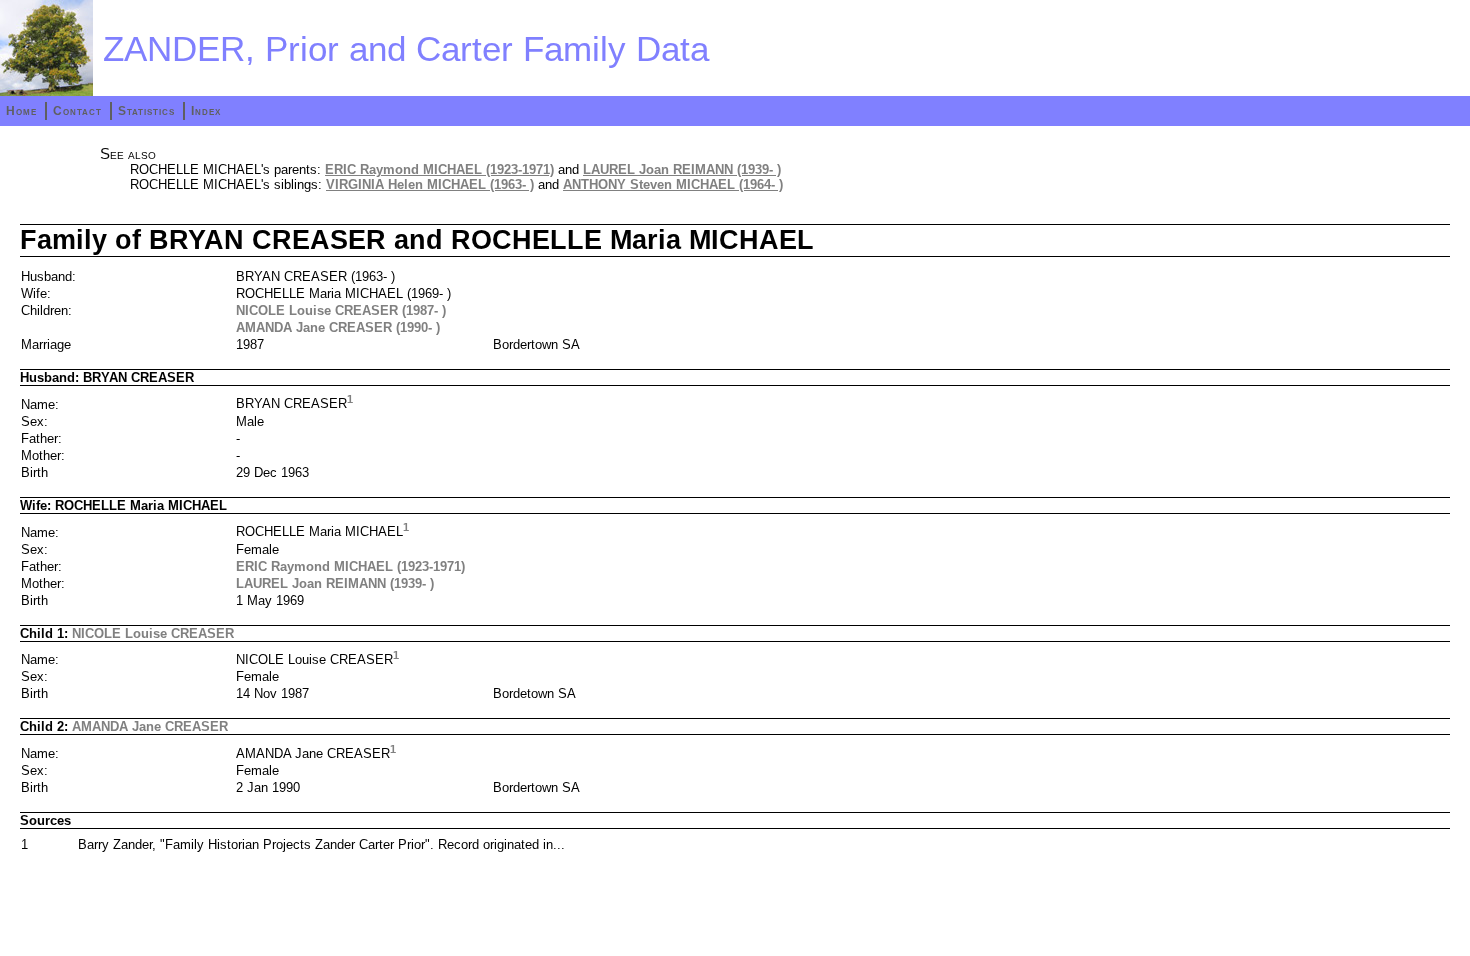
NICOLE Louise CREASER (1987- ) (341, 310)
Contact (77, 111)
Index (206, 111)
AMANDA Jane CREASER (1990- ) (338, 327)
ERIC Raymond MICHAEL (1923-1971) (439, 169)
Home (21, 111)
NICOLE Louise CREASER (153, 633)
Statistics (146, 111)
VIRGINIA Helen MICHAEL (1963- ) (430, 184)
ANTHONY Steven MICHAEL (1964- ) (673, 184)
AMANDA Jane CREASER (150, 726)
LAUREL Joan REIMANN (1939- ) (682, 169)
